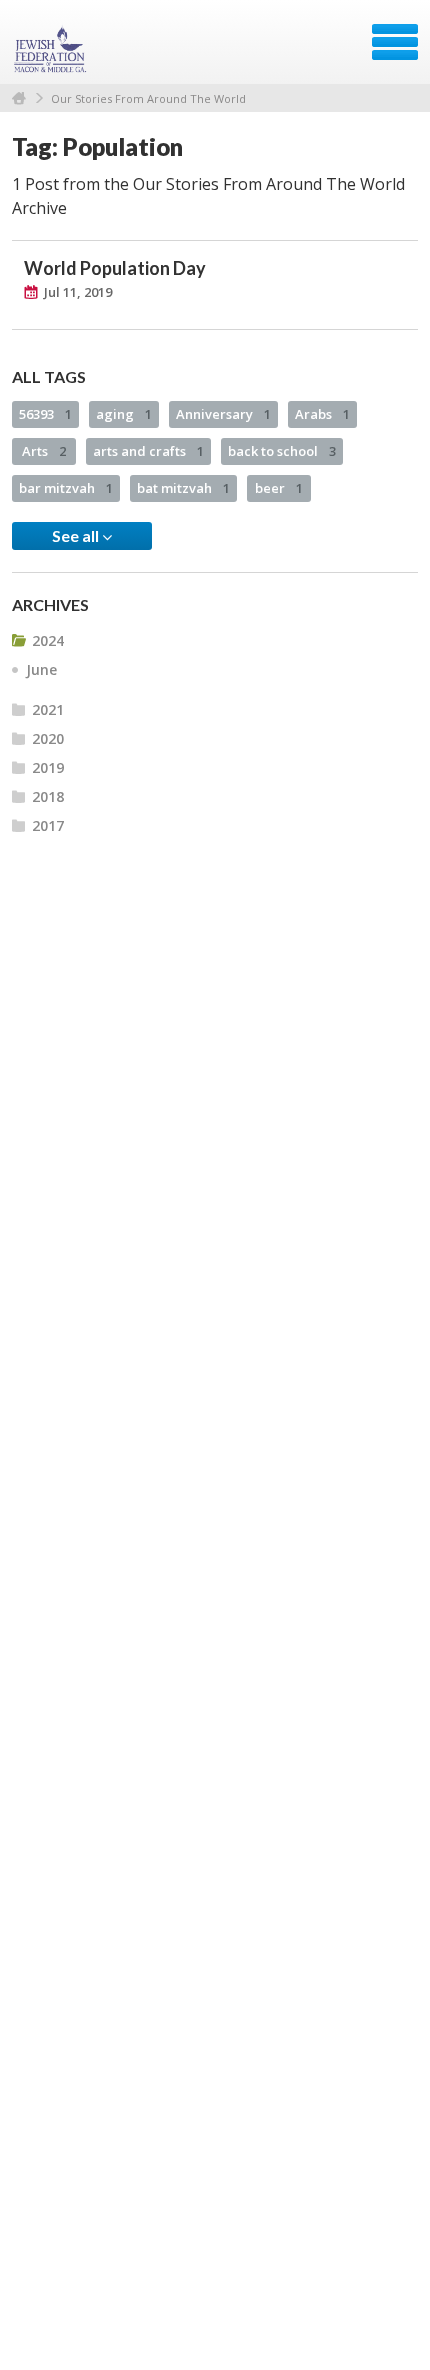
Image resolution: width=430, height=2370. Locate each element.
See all (77, 535)
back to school (282, 451)
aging (124, 414)
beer (279, 488)
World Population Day (115, 268)
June (41, 669)
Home (19, 98)
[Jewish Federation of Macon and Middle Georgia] (52, 49)
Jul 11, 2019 (78, 292)
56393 (45, 414)
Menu (395, 42)
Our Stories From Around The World (148, 98)
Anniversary (223, 414)
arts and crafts (148, 451)
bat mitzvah (183, 488)
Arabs (322, 414)
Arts (44, 451)
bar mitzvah (66, 488)
